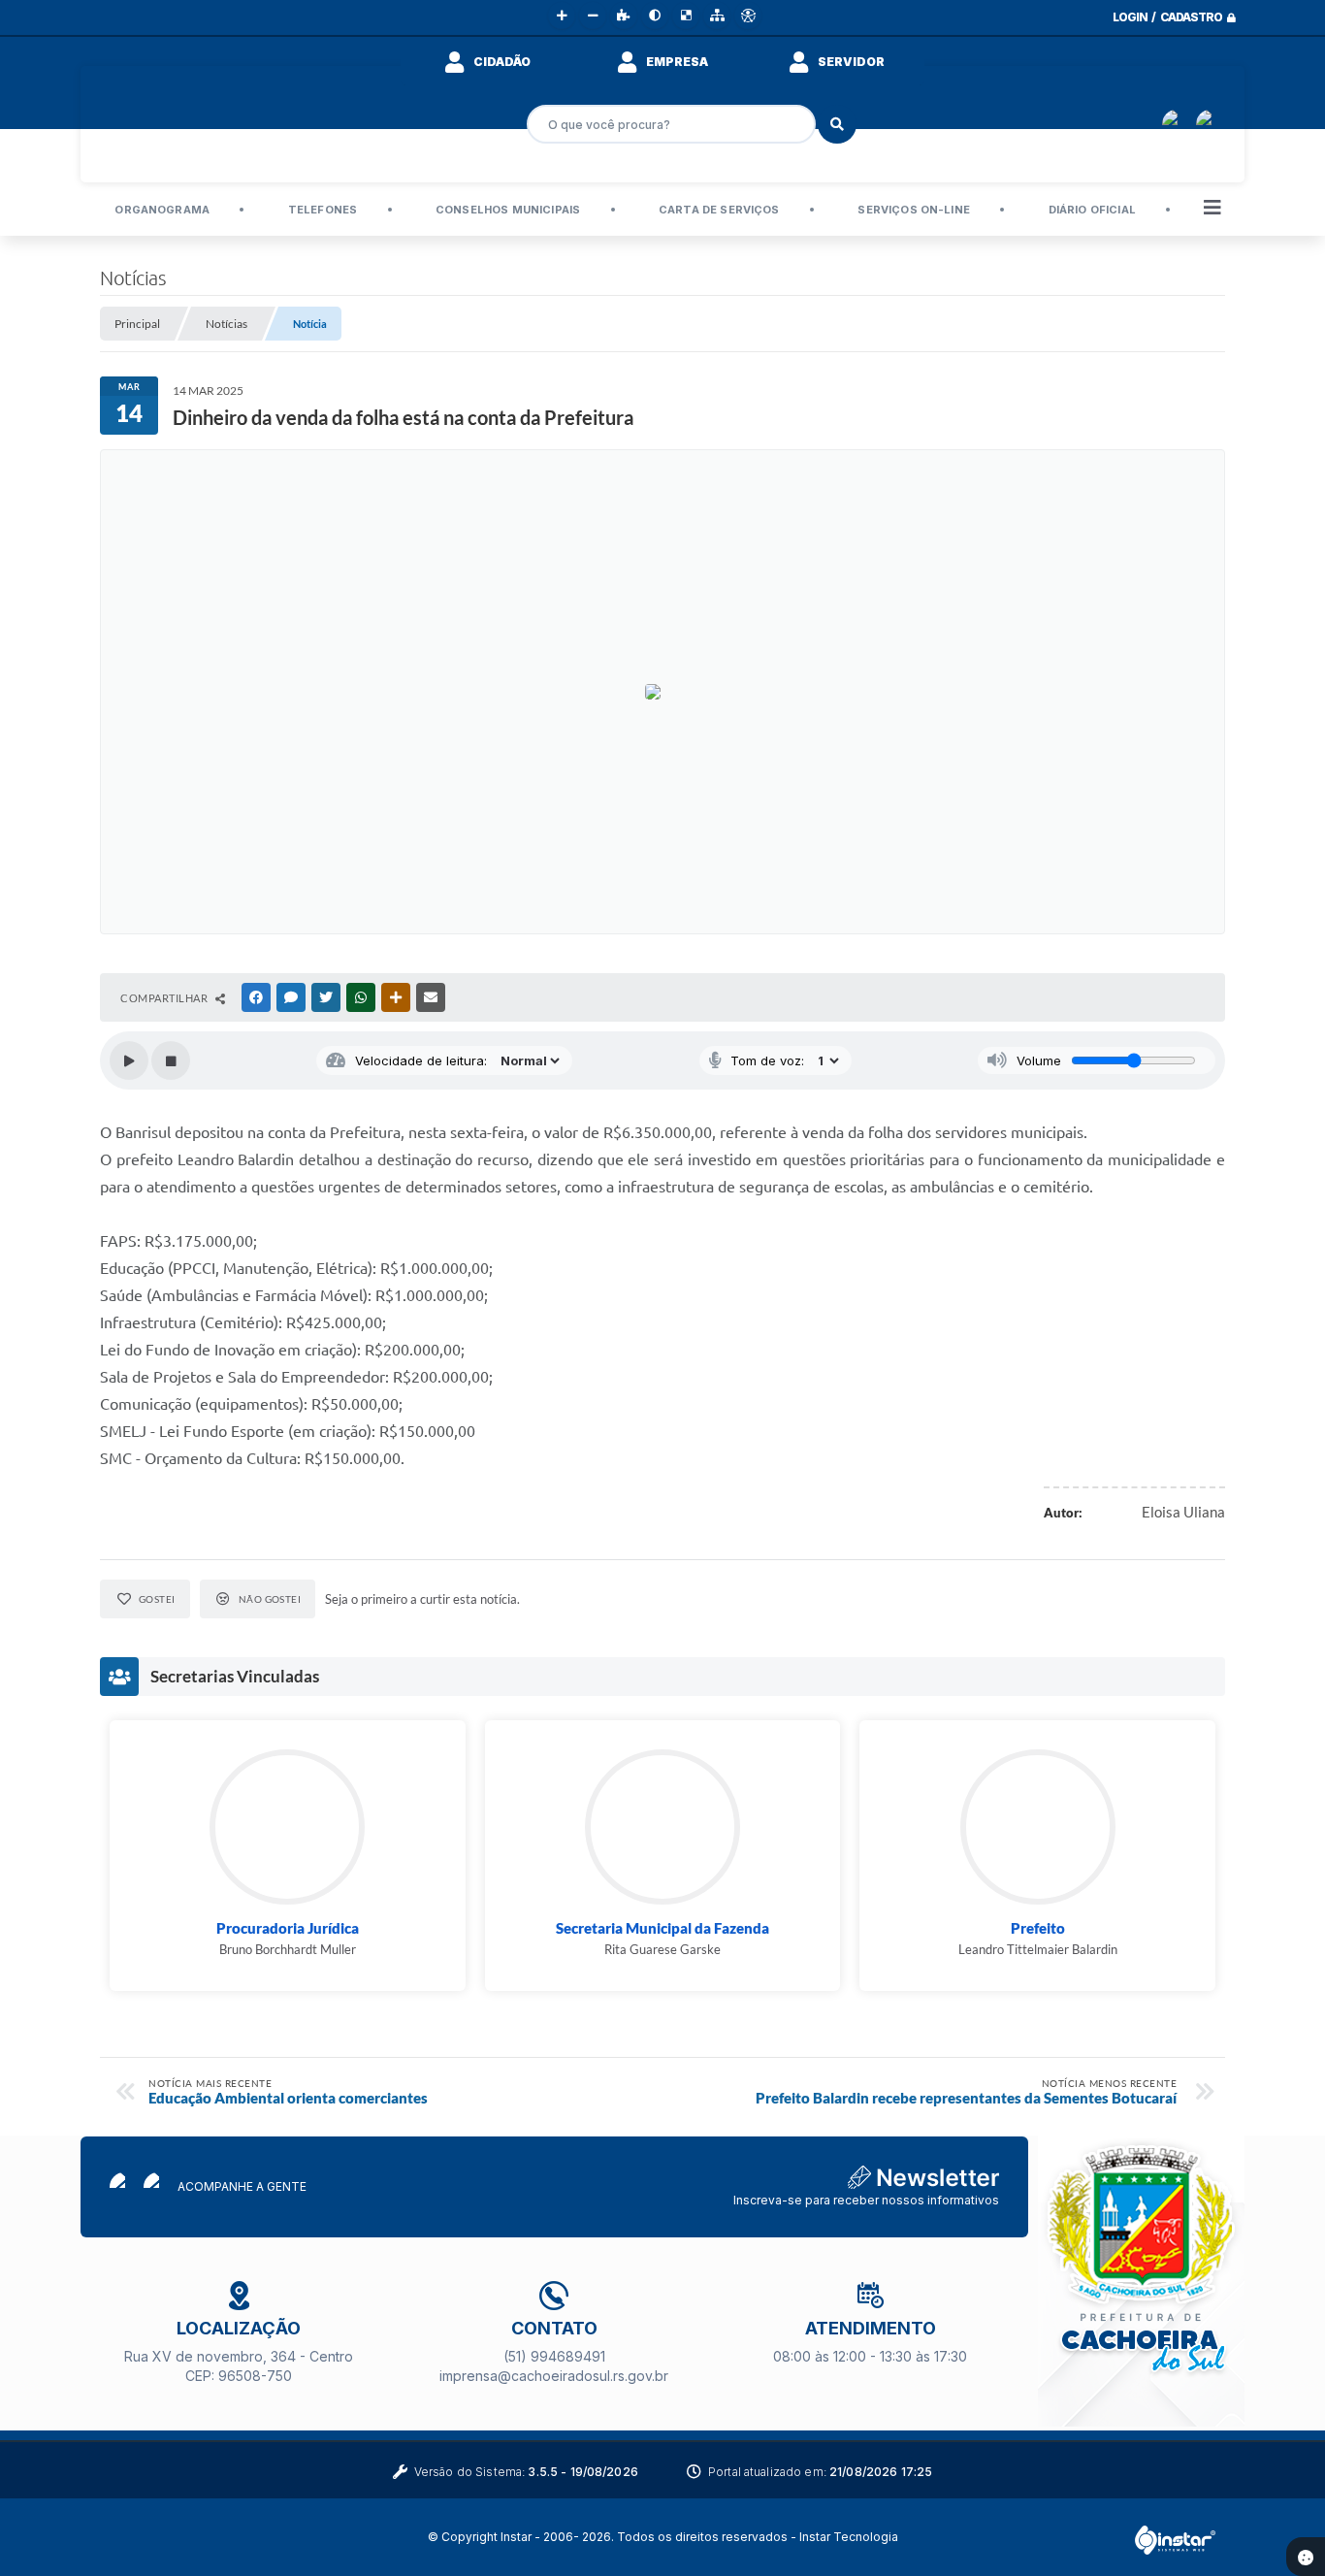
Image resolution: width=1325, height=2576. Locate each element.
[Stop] (171, 1060)
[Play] (129, 1060)
